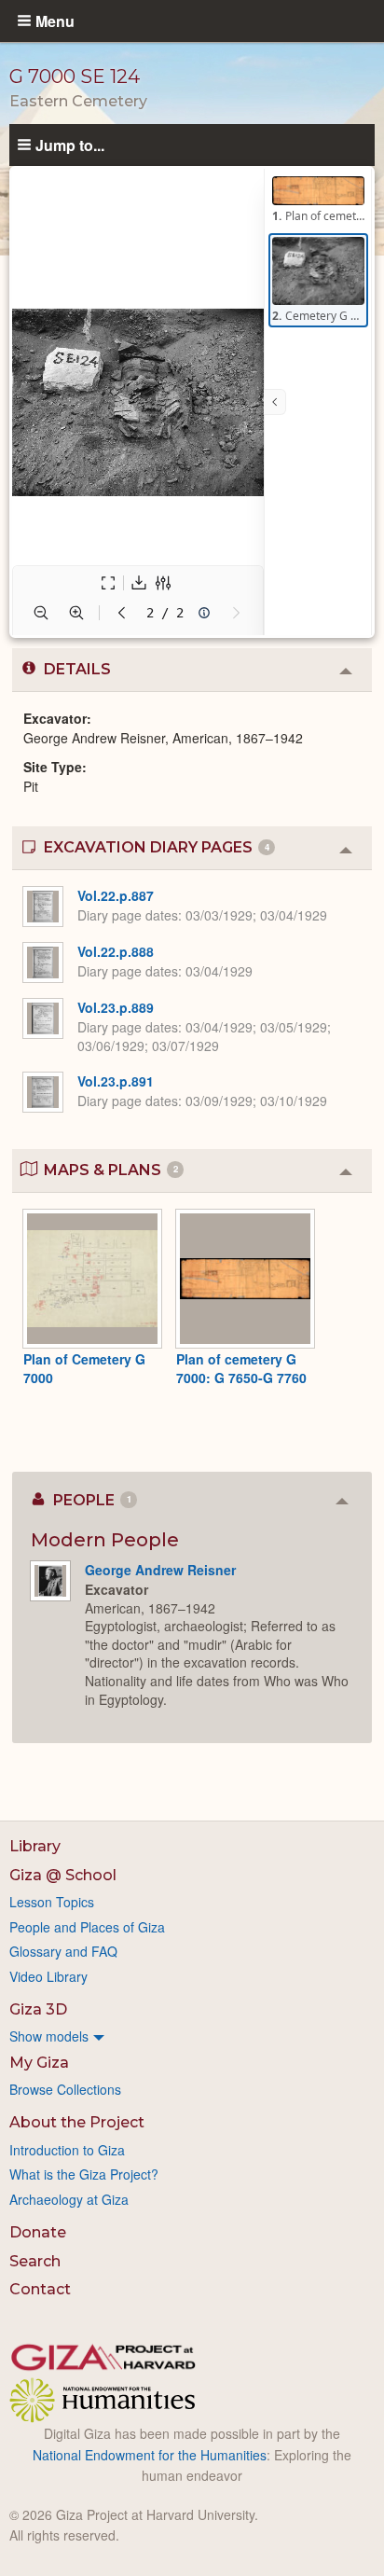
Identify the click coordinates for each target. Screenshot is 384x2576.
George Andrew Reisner (160, 1570)
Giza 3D (38, 2009)
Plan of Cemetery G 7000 (84, 1368)
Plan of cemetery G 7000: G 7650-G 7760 (241, 1368)
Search (35, 2261)
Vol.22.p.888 (116, 951)
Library (35, 1846)
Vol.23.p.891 (116, 1081)
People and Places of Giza (87, 1927)
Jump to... (70, 145)
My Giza (39, 2063)
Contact (40, 2289)
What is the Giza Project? (84, 2174)
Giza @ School (63, 1875)
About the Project (77, 2122)
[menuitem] (192, 2036)
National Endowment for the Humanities (150, 2455)
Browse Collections (65, 2089)
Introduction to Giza (67, 2150)
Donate (38, 2232)
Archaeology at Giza (69, 2199)
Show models (49, 2036)
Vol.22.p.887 (116, 895)
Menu (55, 21)
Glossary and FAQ (63, 1951)
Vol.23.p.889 (116, 1007)
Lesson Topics (52, 1902)
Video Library (48, 1976)
